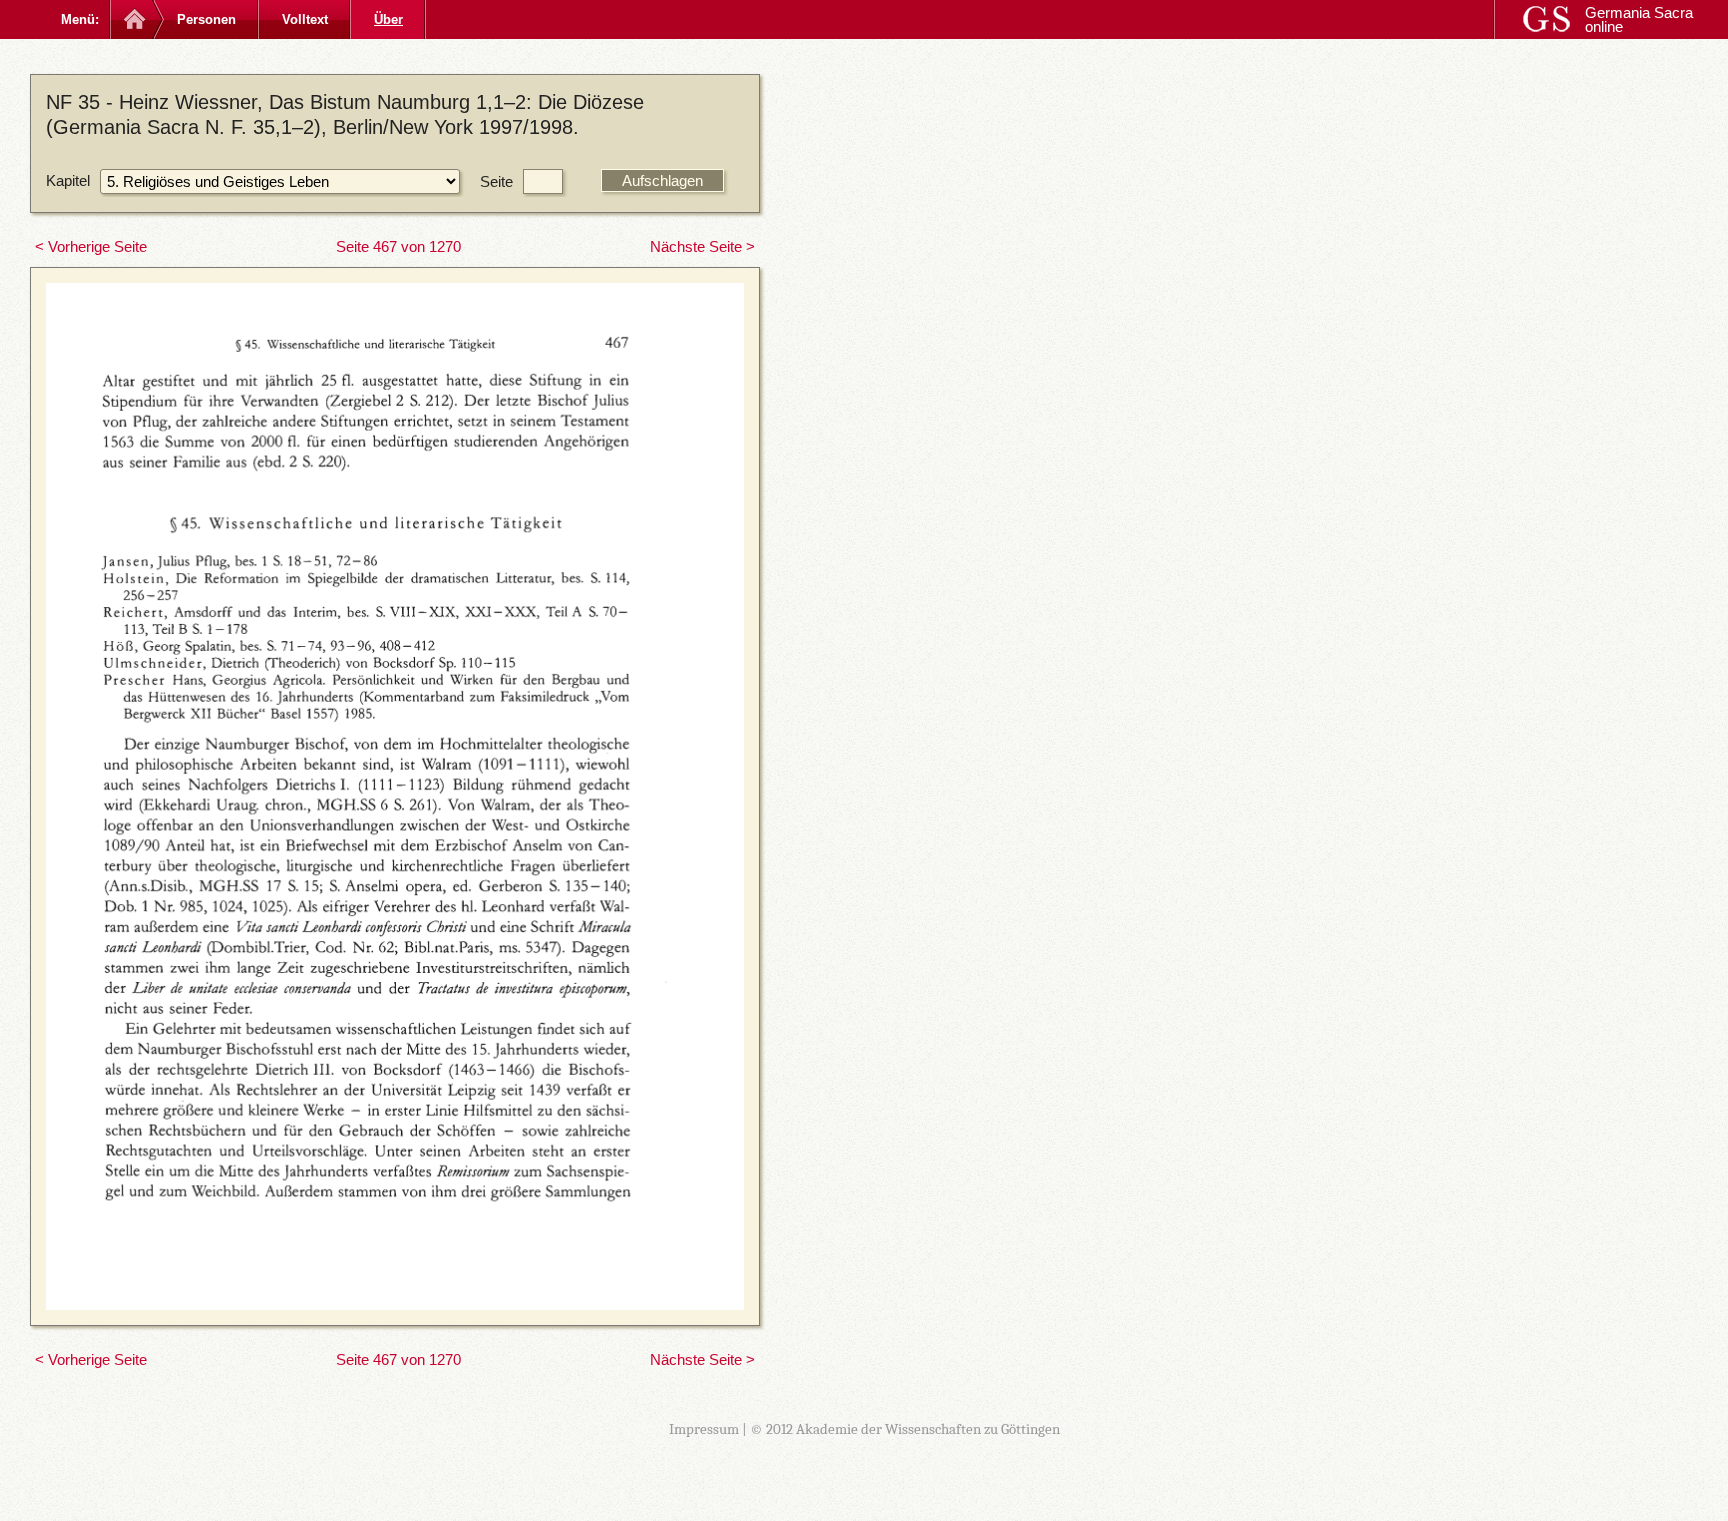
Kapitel (68, 180)
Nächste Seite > (702, 246)
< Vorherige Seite (91, 246)
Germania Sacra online (1639, 19)
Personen (206, 19)
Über (388, 19)
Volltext (305, 19)
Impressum (704, 1429)
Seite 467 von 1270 (398, 246)
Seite (496, 181)
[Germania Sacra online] (132, 19)
